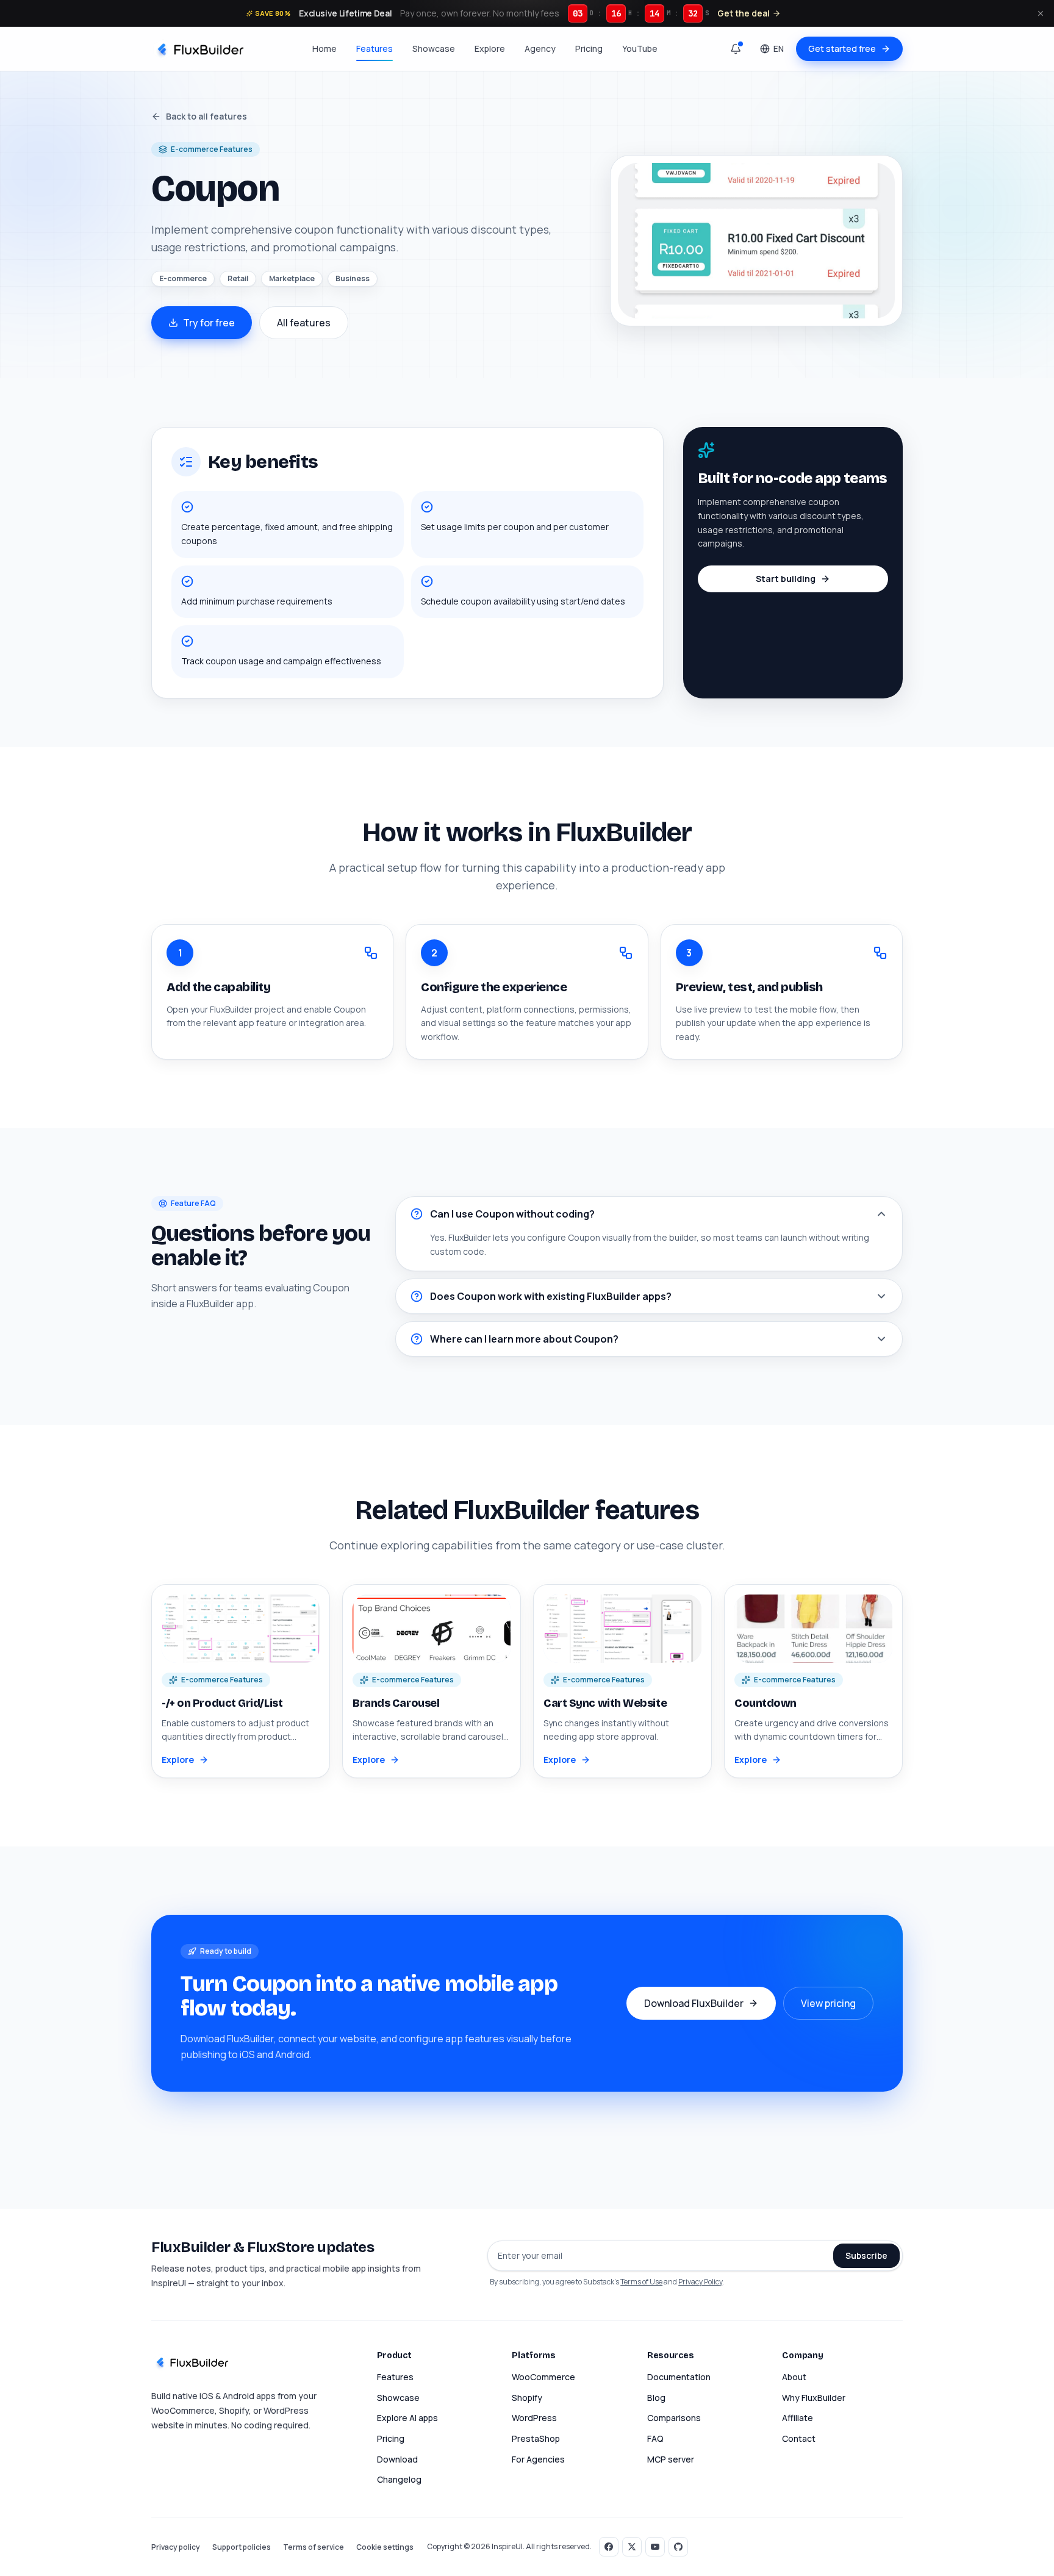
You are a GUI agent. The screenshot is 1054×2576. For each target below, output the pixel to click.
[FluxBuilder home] (199, 49)
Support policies (242, 2547)
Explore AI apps (407, 2418)
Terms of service (314, 2547)
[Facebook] (609, 2547)
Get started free (842, 48)
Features (375, 48)
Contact (799, 2438)
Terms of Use (641, 2282)
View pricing (828, 2003)
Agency (540, 48)
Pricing (589, 48)
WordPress (534, 2418)
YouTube (640, 48)
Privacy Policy (700, 2282)
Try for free (209, 323)
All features (304, 323)
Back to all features (206, 116)
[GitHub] (678, 2547)
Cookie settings (385, 2547)
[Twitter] (632, 2547)
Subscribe (866, 2255)
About (794, 2377)
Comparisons (674, 2418)
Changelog (399, 2479)
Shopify (527, 2398)
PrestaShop (536, 2438)
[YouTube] (655, 2547)
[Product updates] (736, 49)
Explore (490, 48)
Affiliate (798, 2418)
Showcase (434, 48)
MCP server (671, 2459)
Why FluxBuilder (814, 2398)
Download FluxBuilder (694, 2003)
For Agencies (538, 2459)
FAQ (655, 2438)
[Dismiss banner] (1041, 13)
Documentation (679, 2377)
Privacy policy (176, 2547)
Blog (656, 2398)
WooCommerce (543, 2377)
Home (324, 48)
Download (397, 2459)
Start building (786, 579)
